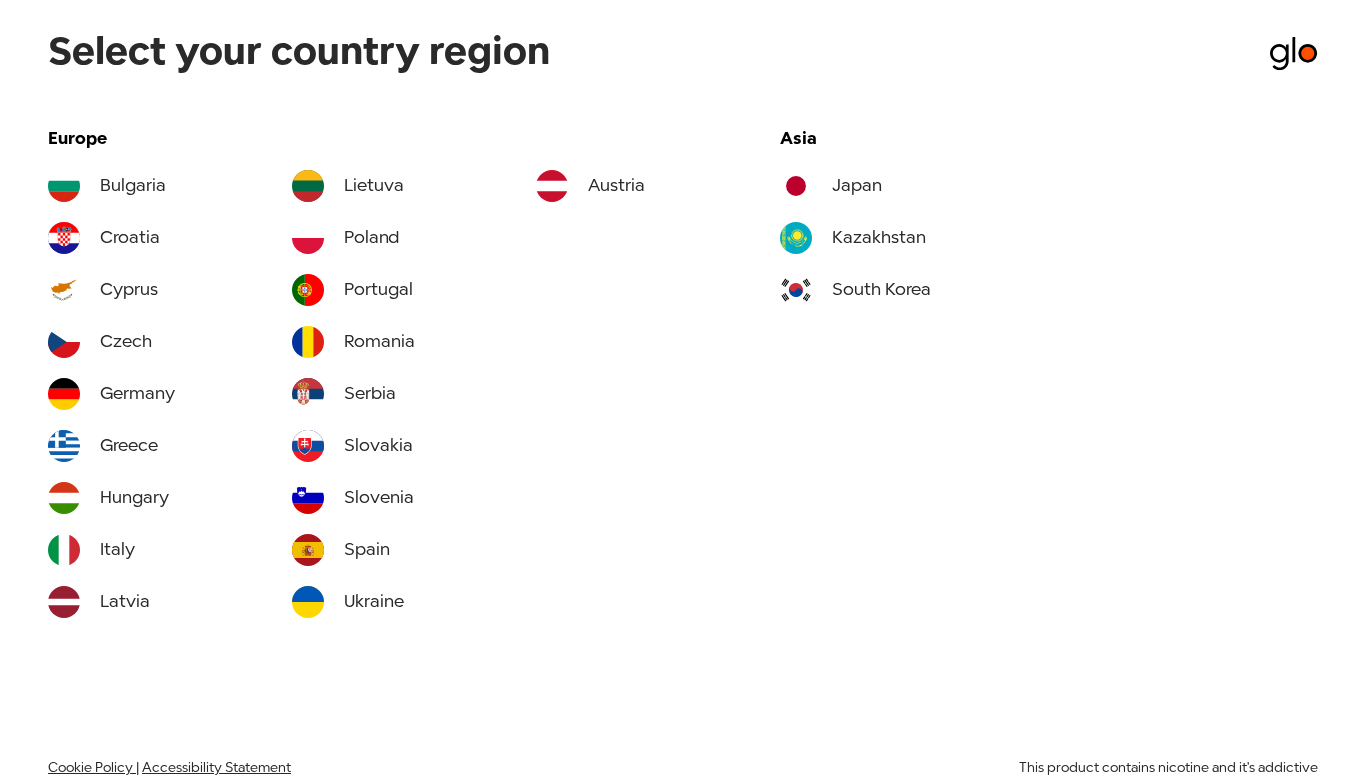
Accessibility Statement (216, 768)
